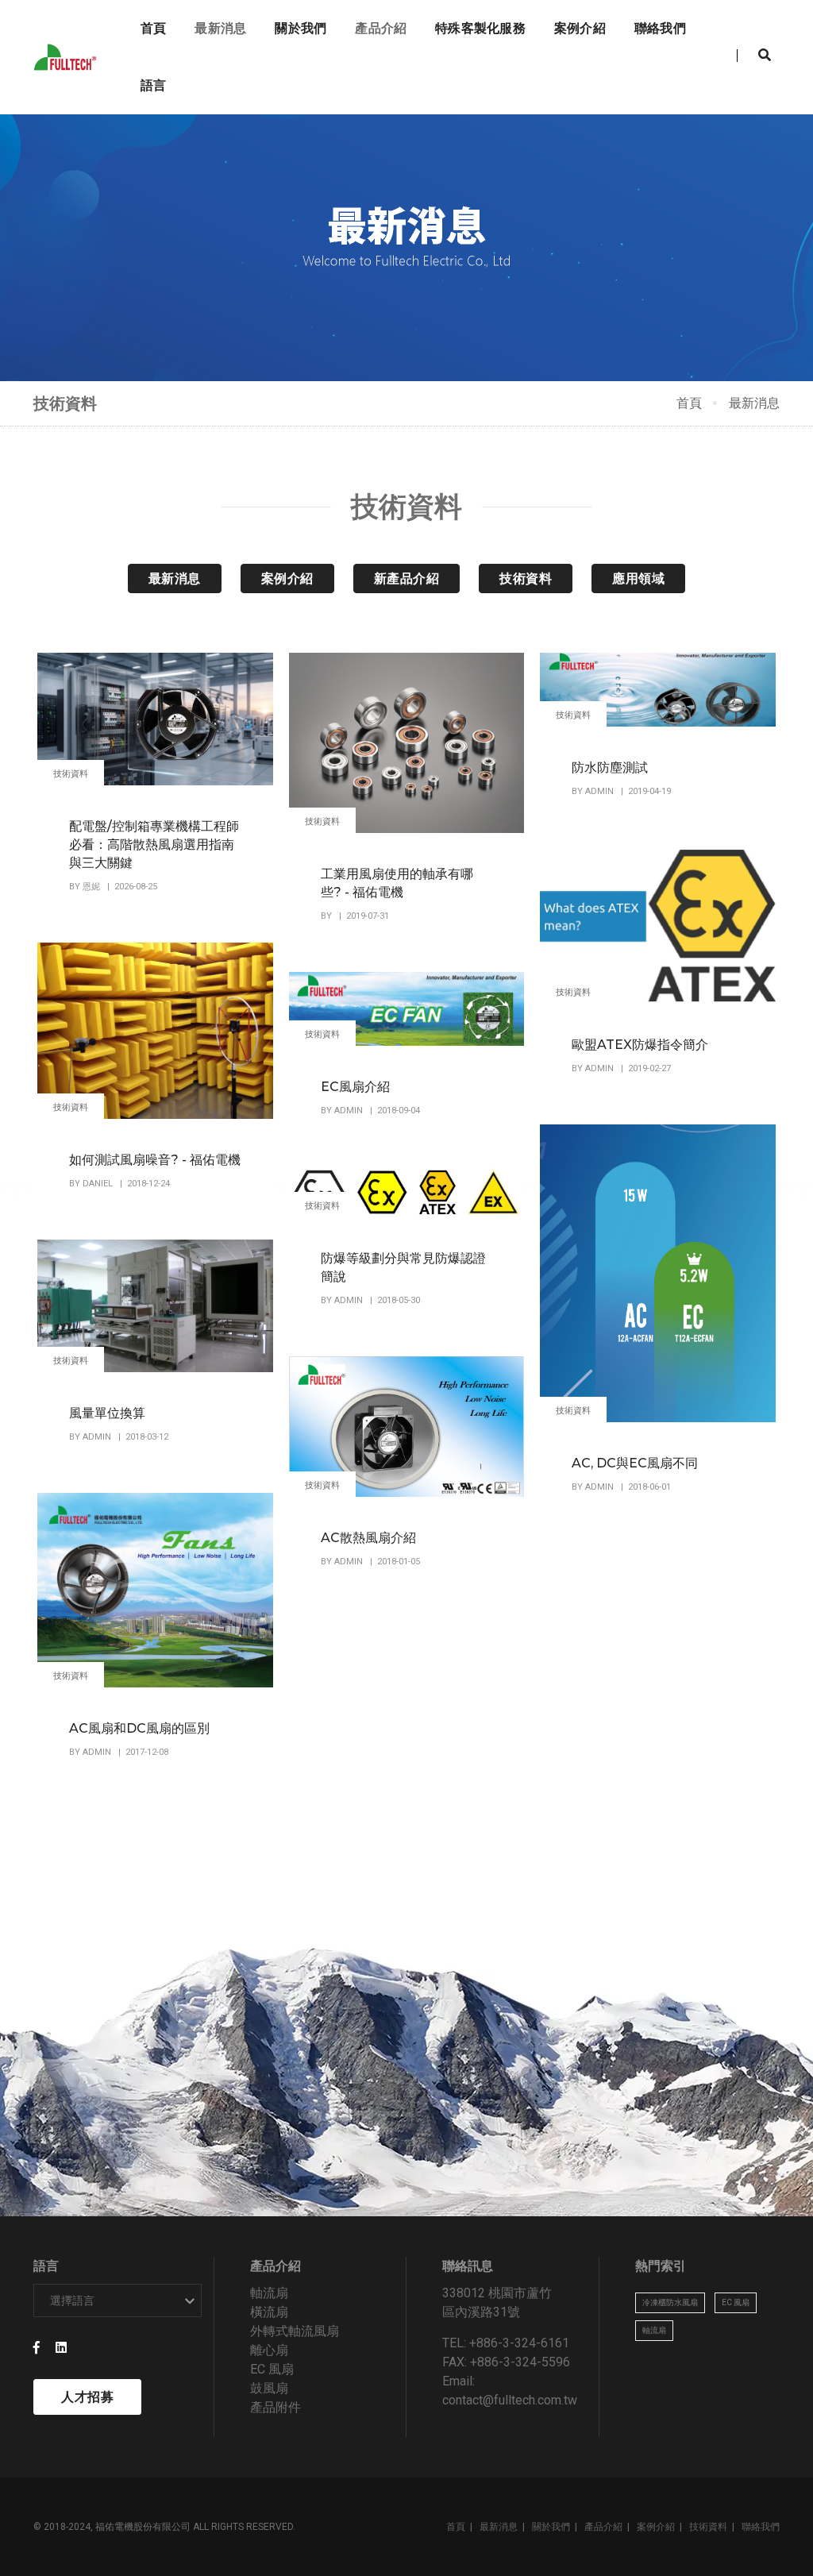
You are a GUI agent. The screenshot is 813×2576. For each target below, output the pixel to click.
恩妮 (92, 887)
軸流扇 (269, 2293)
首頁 (153, 28)
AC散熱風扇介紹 (368, 1538)
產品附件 (275, 2407)
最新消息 (220, 28)
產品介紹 (381, 28)
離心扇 (269, 2350)
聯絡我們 (660, 28)
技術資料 (526, 578)
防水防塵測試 (610, 767)
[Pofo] (68, 58)
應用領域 (638, 578)
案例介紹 (580, 28)
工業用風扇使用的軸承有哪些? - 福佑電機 (397, 883)
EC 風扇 (272, 2369)
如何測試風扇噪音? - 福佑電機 (155, 1160)
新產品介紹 (407, 578)
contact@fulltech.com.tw (510, 2400)
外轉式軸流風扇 (295, 2331)
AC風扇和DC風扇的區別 (139, 1728)
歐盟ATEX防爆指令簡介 (640, 1045)
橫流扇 (269, 2312)
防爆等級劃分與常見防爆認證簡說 (403, 1267)
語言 (153, 85)
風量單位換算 (107, 1413)
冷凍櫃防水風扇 (670, 2302)
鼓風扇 (269, 2388)
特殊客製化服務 (480, 28)
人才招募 (87, 2397)
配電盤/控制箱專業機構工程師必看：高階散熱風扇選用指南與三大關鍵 (154, 845)
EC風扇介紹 (355, 1087)
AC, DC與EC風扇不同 (635, 1463)
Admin (601, 791)
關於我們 (301, 28)
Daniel (99, 1184)
